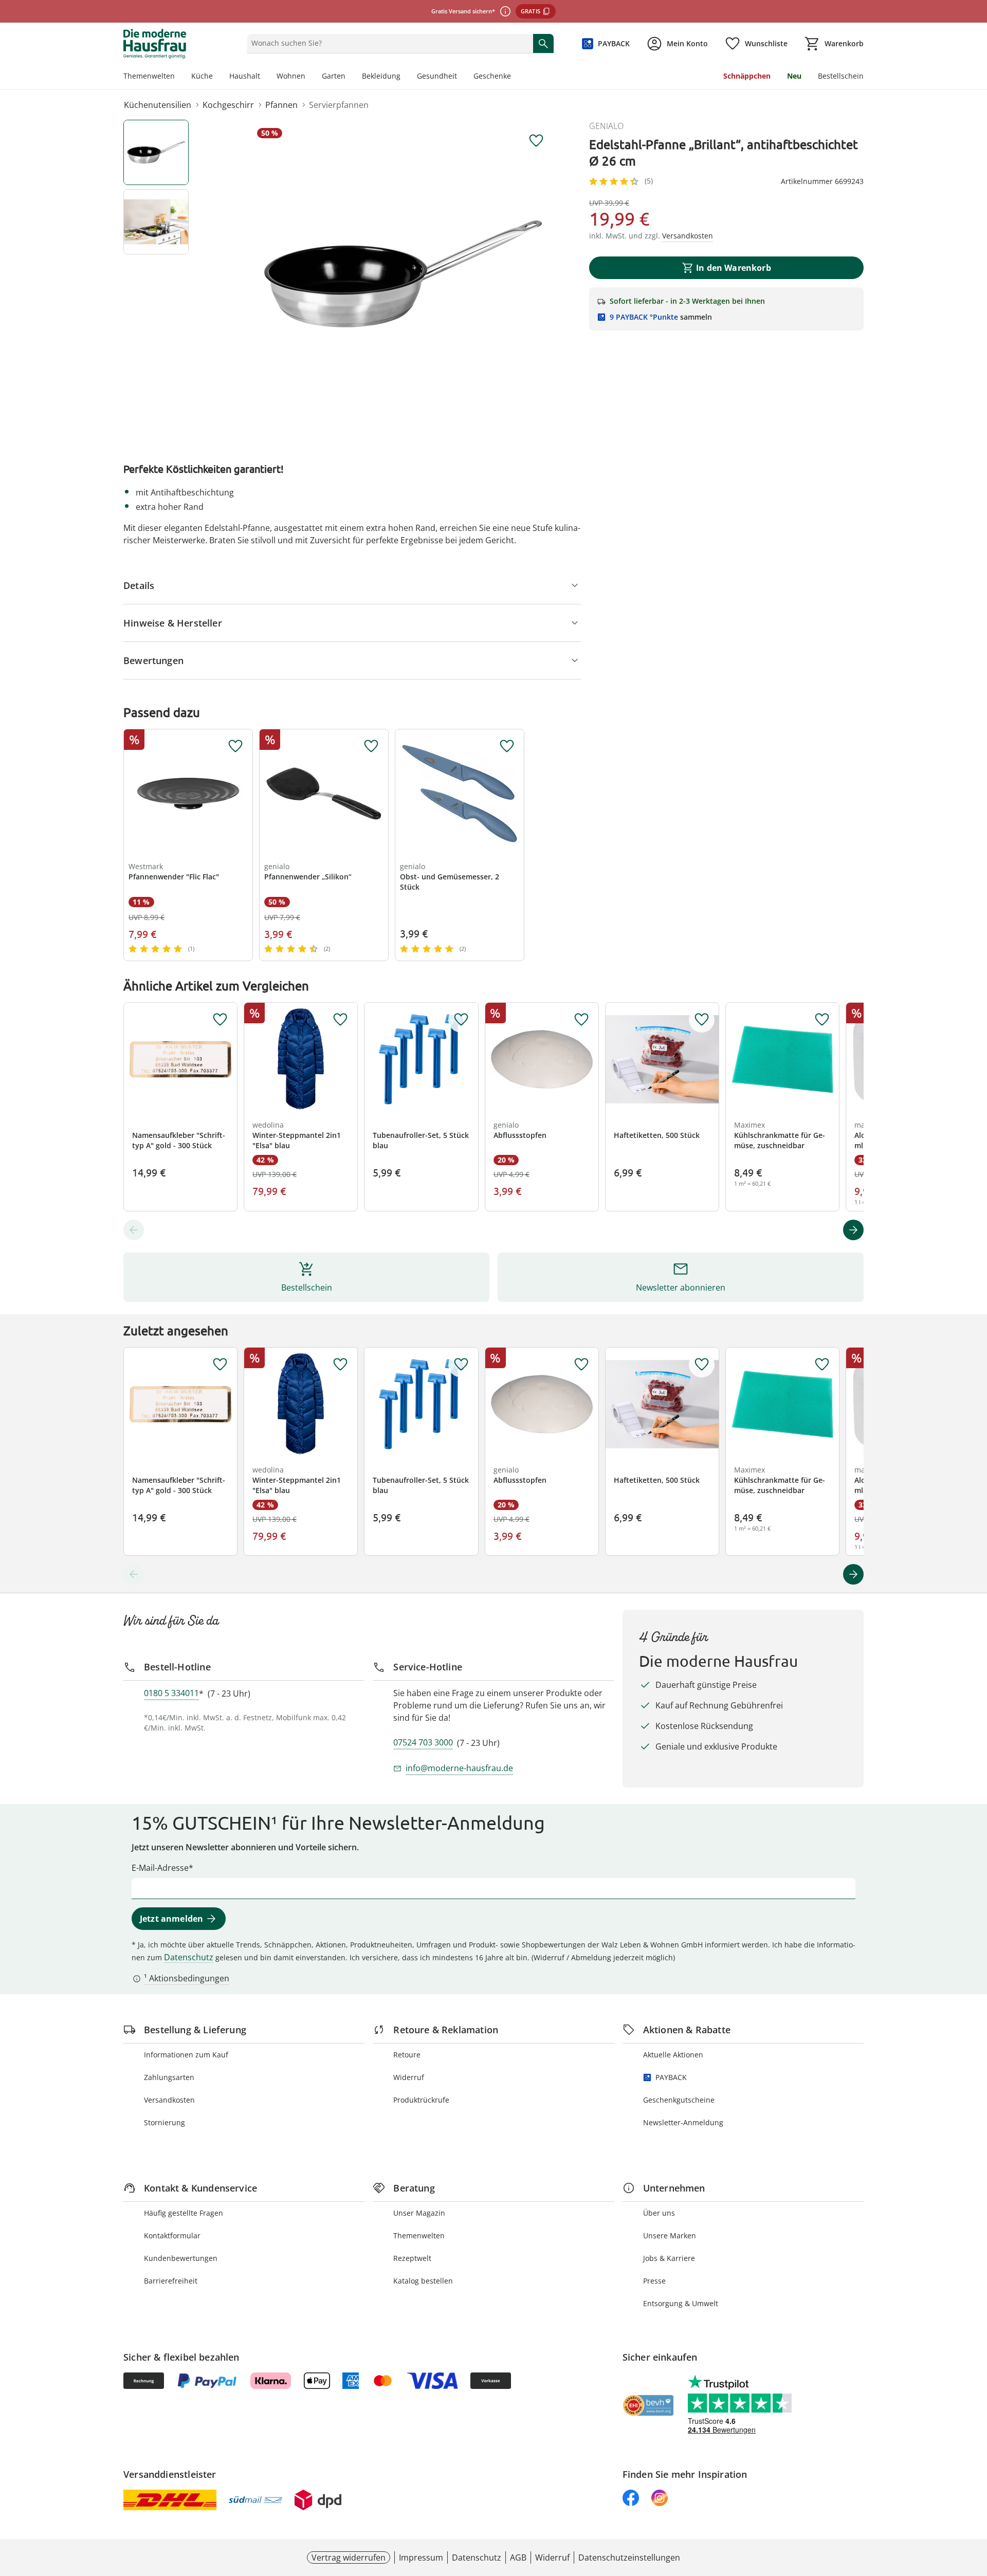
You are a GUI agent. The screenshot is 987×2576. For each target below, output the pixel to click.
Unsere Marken (670, 2235)
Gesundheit (437, 76)
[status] (388, 43)
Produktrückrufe (421, 2100)
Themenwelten (149, 76)
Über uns (659, 2213)
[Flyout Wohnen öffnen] (309, 77)
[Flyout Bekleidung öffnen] (405, 77)
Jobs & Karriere (669, 2258)
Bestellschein (841, 76)
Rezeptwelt (412, 2258)
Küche (202, 76)
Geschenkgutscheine (679, 2100)
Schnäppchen (747, 76)
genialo (606, 126)
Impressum (421, 2557)
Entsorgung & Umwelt (681, 2303)
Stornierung (164, 2122)
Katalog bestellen (423, 2281)
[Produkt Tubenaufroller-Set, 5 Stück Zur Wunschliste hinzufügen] (461, 1020)
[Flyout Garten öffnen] (350, 77)
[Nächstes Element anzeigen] (853, 1230)
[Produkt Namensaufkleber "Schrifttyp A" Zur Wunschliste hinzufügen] (220, 1020)
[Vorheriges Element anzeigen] (134, 1230)
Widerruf (409, 2077)
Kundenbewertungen (181, 2258)
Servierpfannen (339, 105)
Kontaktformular (172, 2235)
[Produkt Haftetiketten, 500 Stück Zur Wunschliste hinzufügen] (702, 1020)
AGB (518, 2557)
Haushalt (245, 76)
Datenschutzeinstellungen (629, 2557)
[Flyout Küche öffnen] (217, 77)
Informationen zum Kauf (186, 2055)
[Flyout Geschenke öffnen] (515, 77)
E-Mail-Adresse (160, 1868)
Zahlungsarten (169, 2077)
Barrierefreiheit (171, 2281)
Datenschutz (189, 1957)
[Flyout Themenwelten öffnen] (179, 77)
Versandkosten (169, 2100)
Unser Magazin (419, 2213)
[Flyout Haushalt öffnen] (264, 77)
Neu (794, 76)
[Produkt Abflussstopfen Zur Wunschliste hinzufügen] (581, 1020)
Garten (334, 76)
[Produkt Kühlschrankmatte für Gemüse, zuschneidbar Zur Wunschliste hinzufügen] (822, 1020)
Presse (654, 2281)
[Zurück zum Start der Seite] (975, 2502)
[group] (403, 274)
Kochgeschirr (228, 105)
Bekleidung (381, 76)
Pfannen (281, 105)
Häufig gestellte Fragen (184, 2213)
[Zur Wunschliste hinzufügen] (536, 141)
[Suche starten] (543, 43)
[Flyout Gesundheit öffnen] (461, 77)
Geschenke (492, 76)
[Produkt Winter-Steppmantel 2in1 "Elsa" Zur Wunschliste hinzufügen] (340, 1020)
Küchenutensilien (158, 105)
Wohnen (291, 76)
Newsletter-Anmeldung (683, 2122)
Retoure (407, 2055)
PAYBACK (671, 2077)
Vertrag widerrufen (349, 2557)
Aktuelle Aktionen (673, 2055)
